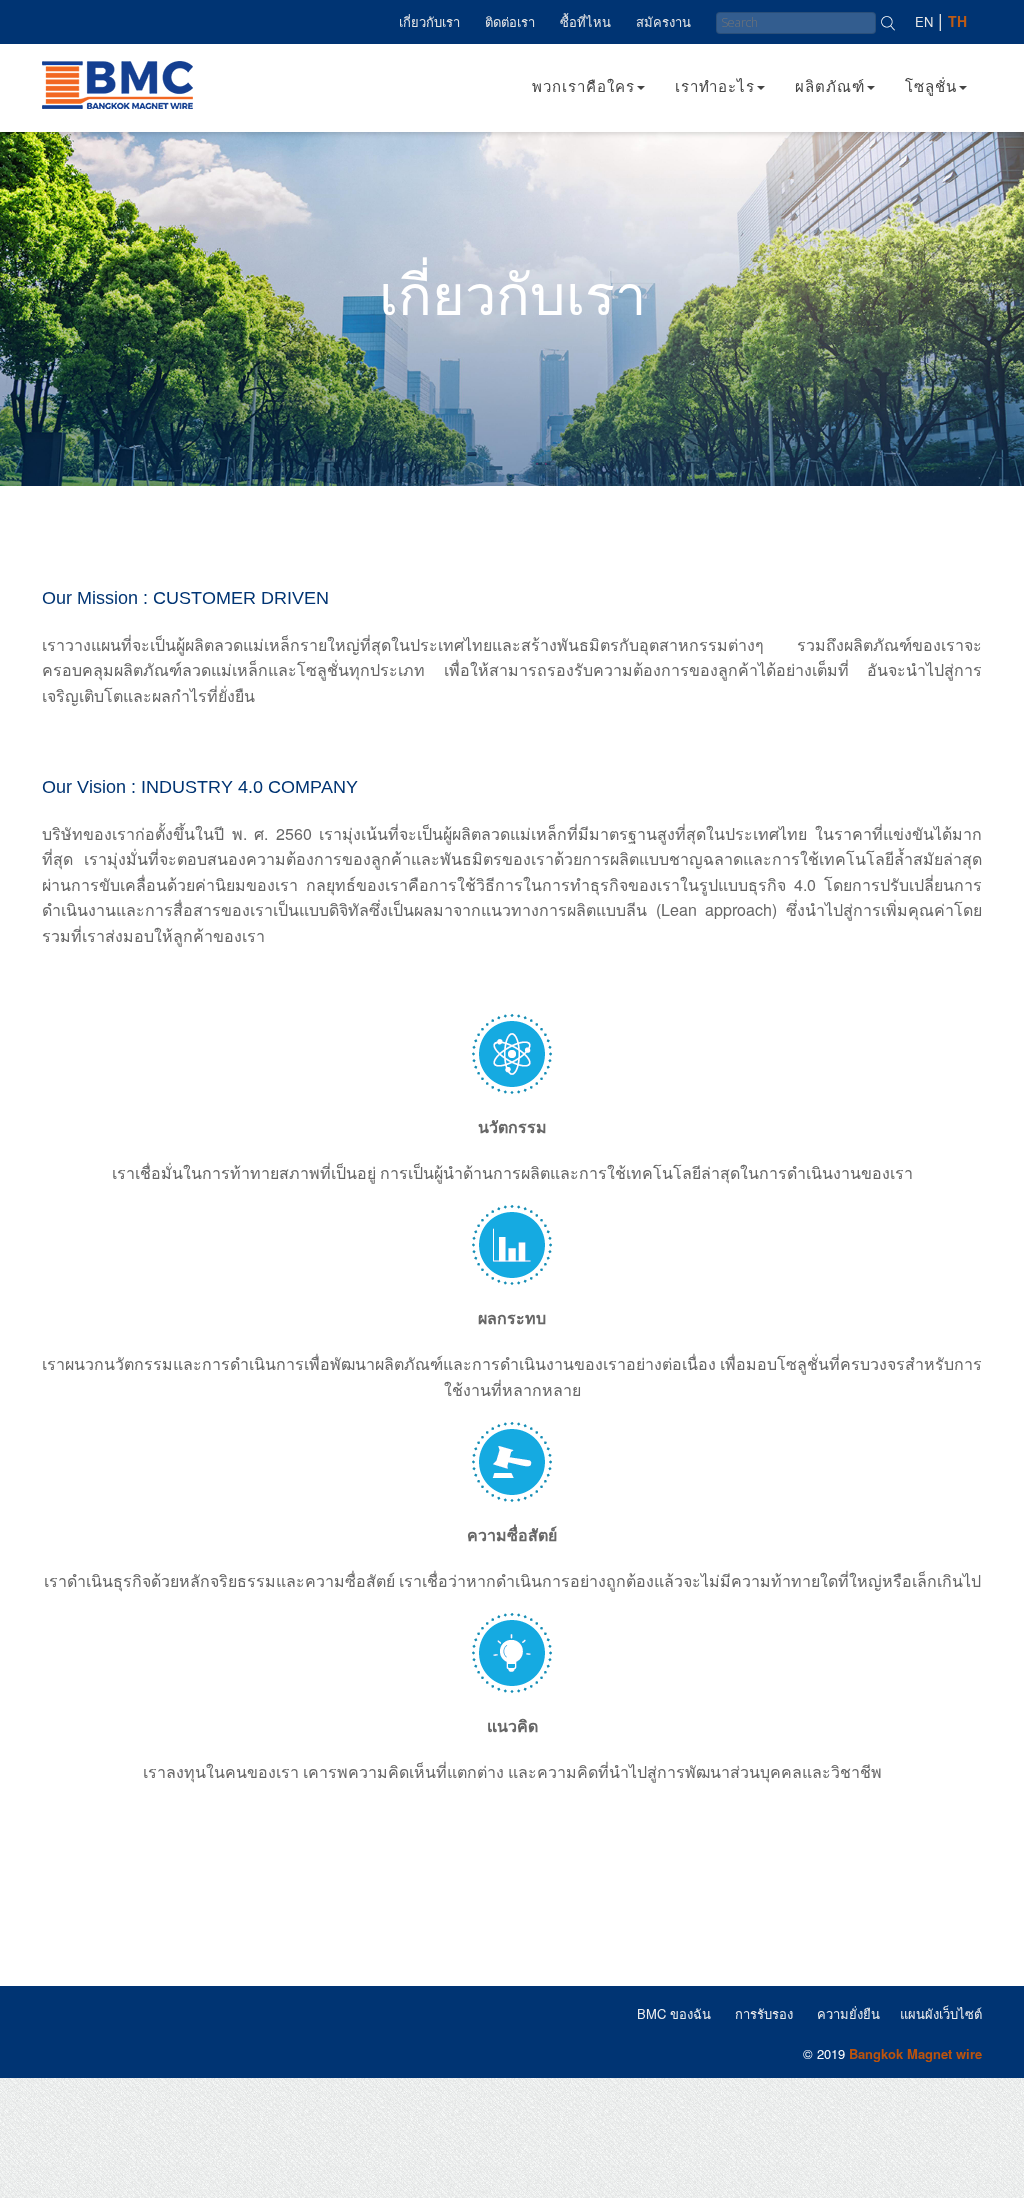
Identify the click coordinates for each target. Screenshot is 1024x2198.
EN (924, 21)
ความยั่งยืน (848, 2013)
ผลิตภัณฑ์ (830, 85)
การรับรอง (764, 2013)
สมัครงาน (663, 21)
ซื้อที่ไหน (585, 21)
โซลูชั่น (931, 85)
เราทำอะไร (715, 85)
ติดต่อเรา (510, 21)
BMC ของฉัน (674, 2013)
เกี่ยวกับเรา (429, 21)
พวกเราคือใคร (583, 85)
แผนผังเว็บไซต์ (941, 2013)
